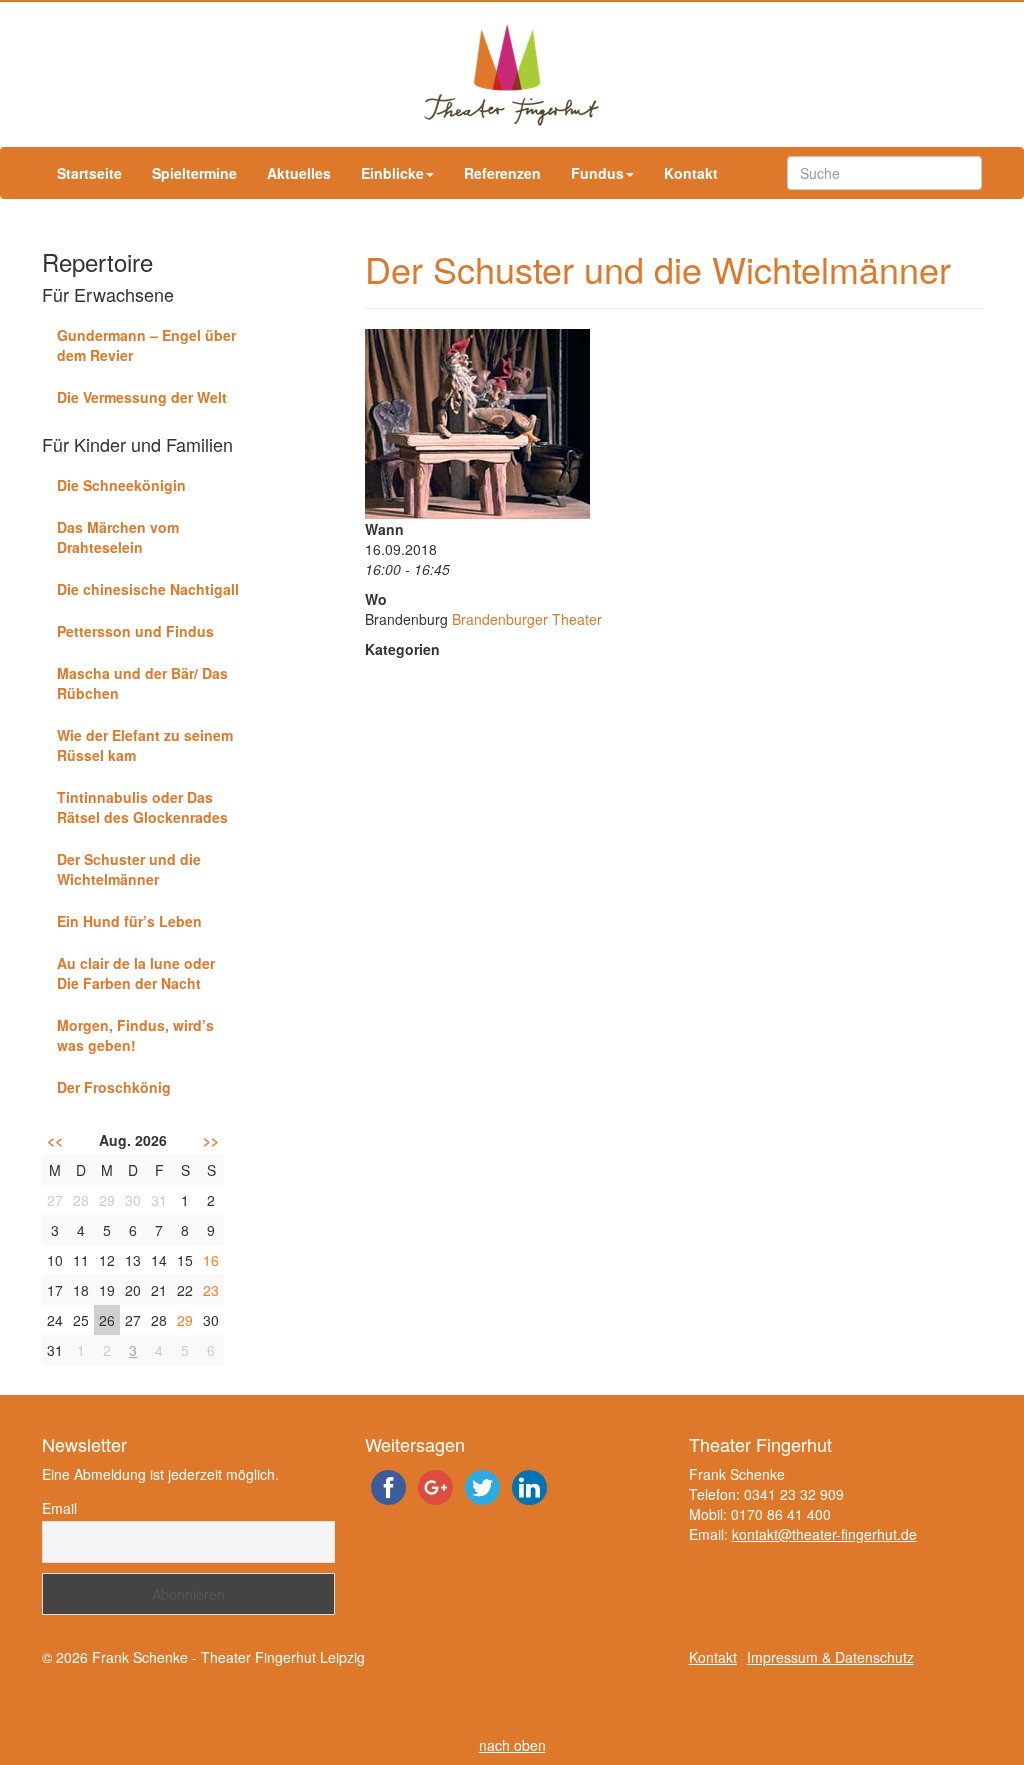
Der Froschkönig (114, 1087)
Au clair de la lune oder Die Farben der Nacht (136, 973)
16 (211, 1260)
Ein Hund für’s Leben (129, 921)
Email (59, 1508)
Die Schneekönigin (121, 485)
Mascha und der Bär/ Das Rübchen (142, 683)
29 (185, 1320)
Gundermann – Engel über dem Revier (146, 345)
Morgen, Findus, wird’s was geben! (135, 1035)
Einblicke (392, 173)
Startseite (89, 173)
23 (211, 1290)
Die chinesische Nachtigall (148, 589)
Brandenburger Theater (527, 619)
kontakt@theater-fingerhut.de (824, 1534)
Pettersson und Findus (135, 631)
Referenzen (502, 173)
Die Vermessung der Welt (142, 397)
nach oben (512, 1745)
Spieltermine (194, 173)
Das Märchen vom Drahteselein (118, 537)
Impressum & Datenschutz (830, 1657)
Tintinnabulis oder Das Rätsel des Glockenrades (142, 807)
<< (55, 1140)
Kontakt (691, 173)
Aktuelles (299, 173)
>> (211, 1140)
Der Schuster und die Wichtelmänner (129, 869)
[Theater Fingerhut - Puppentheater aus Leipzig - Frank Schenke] (512, 74)
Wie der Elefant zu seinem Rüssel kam (145, 745)
